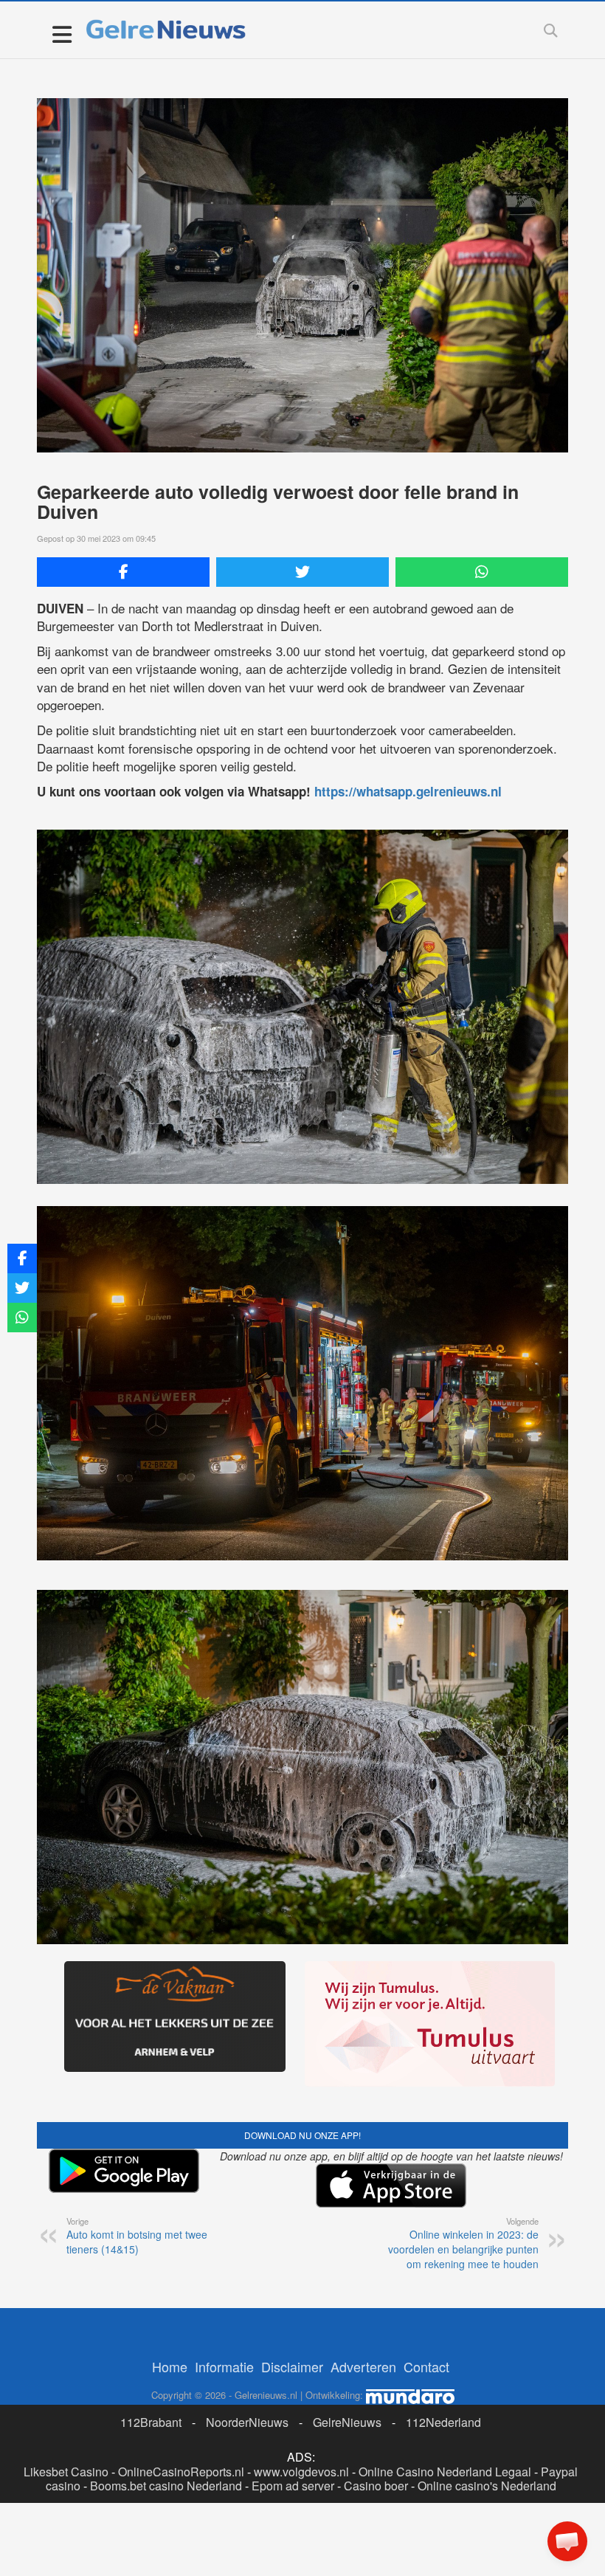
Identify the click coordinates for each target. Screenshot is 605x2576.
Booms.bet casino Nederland (166, 2486)
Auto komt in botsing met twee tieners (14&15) (137, 2236)
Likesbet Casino (66, 2472)
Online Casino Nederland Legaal (445, 2472)
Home (170, 2366)
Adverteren (363, 2366)
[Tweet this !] (302, 572)
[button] (567, 2541)
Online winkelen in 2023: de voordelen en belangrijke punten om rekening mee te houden (463, 2243)
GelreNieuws (347, 2422)
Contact (426, 2366)
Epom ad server (293, 2486)
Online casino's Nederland (487, 2486)
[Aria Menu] (62, 34)
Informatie (224, 2366)
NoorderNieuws (247, 2422)
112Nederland (443, 2422)
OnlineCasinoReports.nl (181, 2472)
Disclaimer (292, 2366)
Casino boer (376, 2486)
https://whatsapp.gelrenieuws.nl (408, 791)
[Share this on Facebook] (123, 572)
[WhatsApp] (482, 572)
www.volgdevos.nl (301, 2472)
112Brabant (151, 2422)
